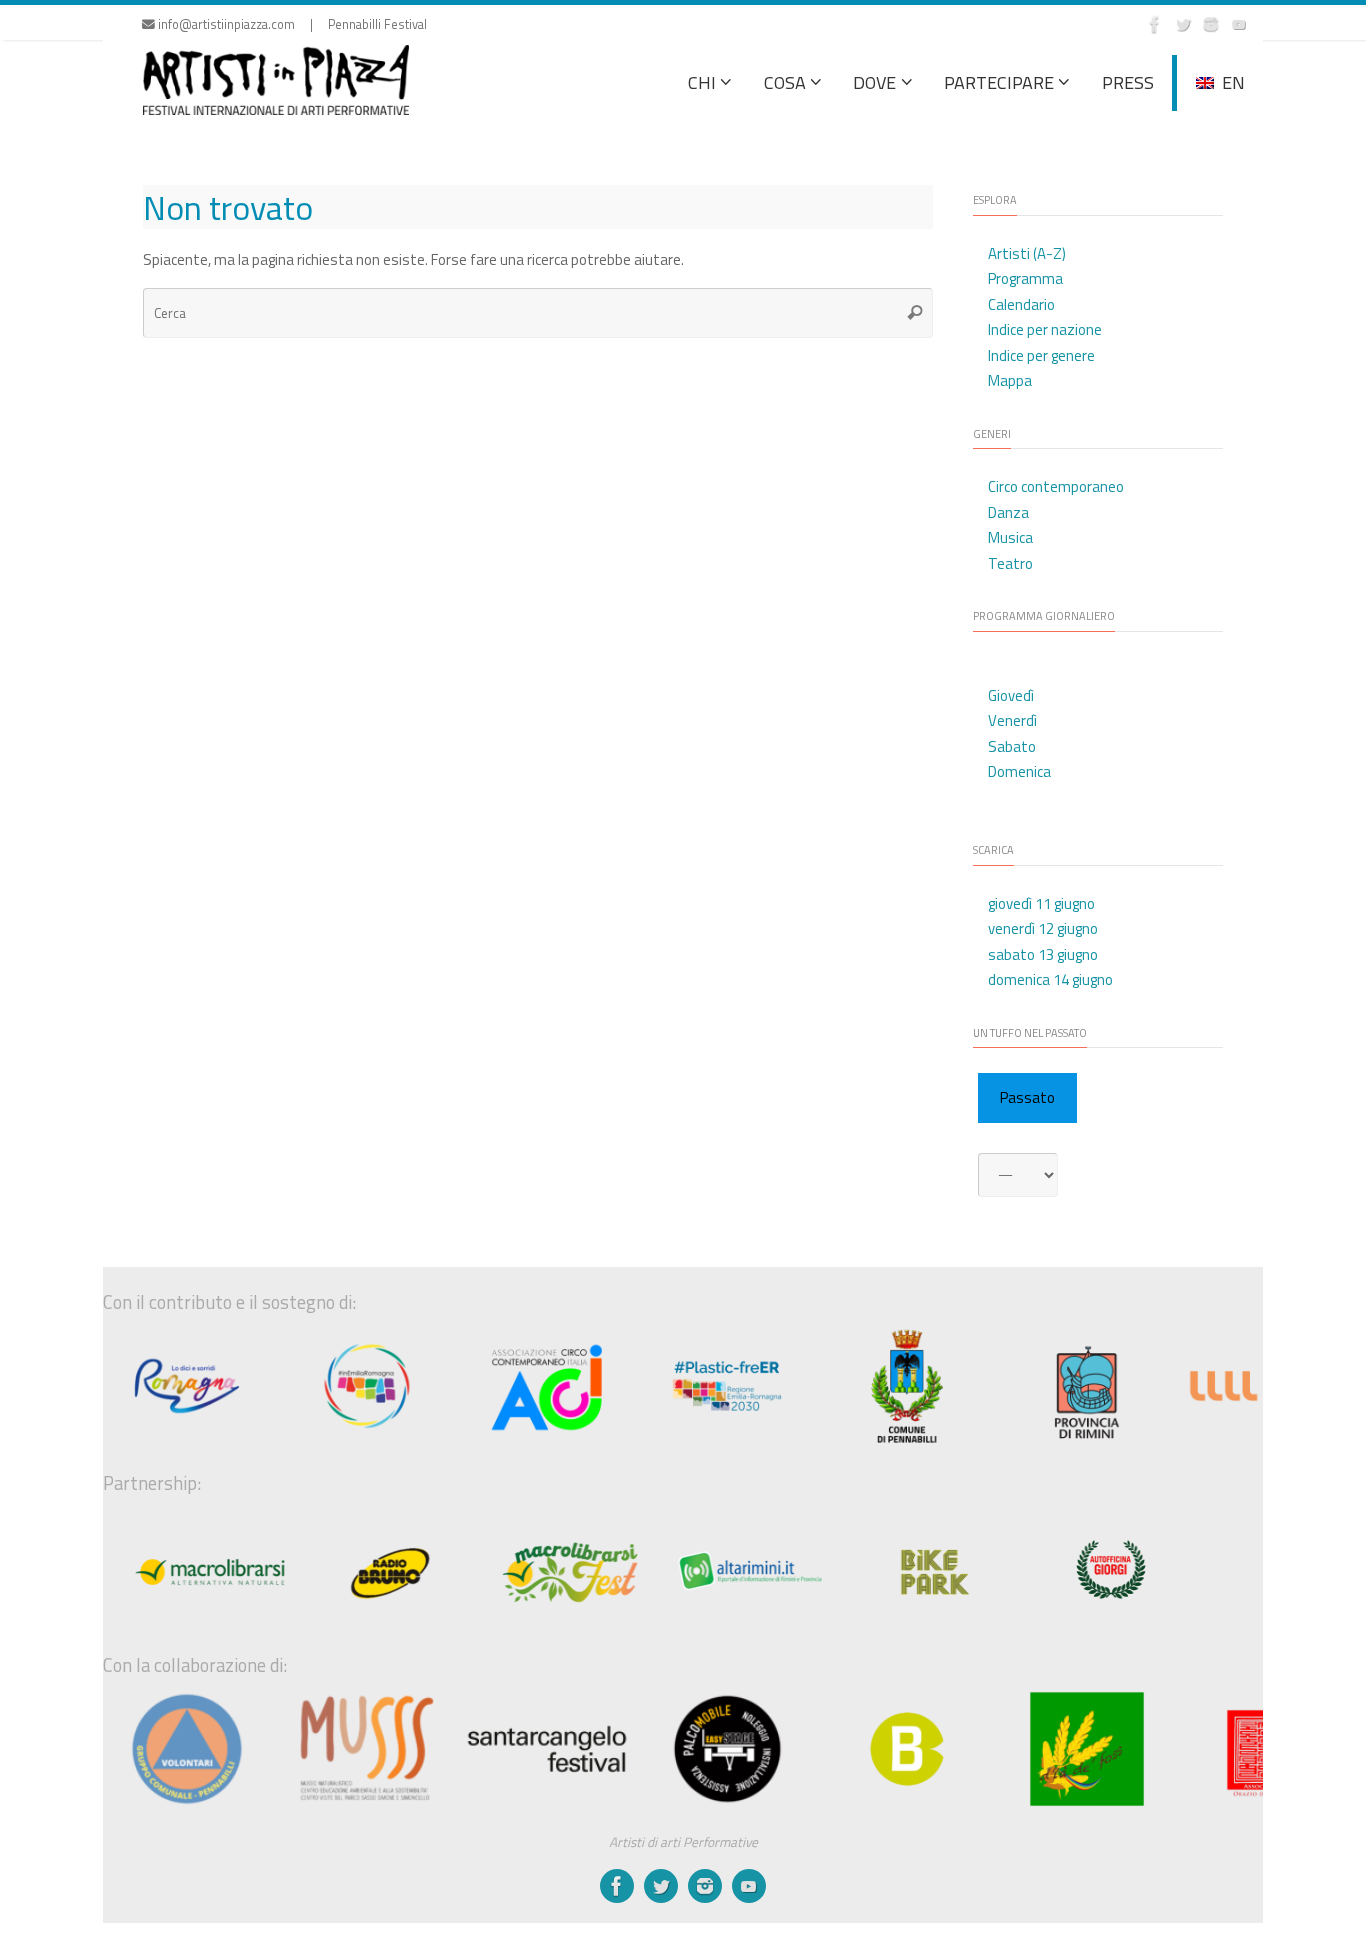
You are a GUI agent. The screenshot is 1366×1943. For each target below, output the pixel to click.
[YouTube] (1239, 24)
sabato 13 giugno (1043, 954)
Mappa (1010, 380)
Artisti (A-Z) (1027, 253)
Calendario (1021, 304)
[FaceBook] (1155, 24)
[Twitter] (1183, 24)
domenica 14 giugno (1050, 979)
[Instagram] (1211, 24)
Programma (1025, 278)
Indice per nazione (1045, 329)
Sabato (1012, 746)
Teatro (1010, 563)
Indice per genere (1041, 355)
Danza (1008, 512)
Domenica (1019, 771)
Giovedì (1011, 695)
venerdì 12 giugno (1043, 928)
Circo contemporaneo (1056, 486)
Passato (1027, 1097)
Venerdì (1012, 720)
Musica (1010, 537)
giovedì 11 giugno (1041, 903)
